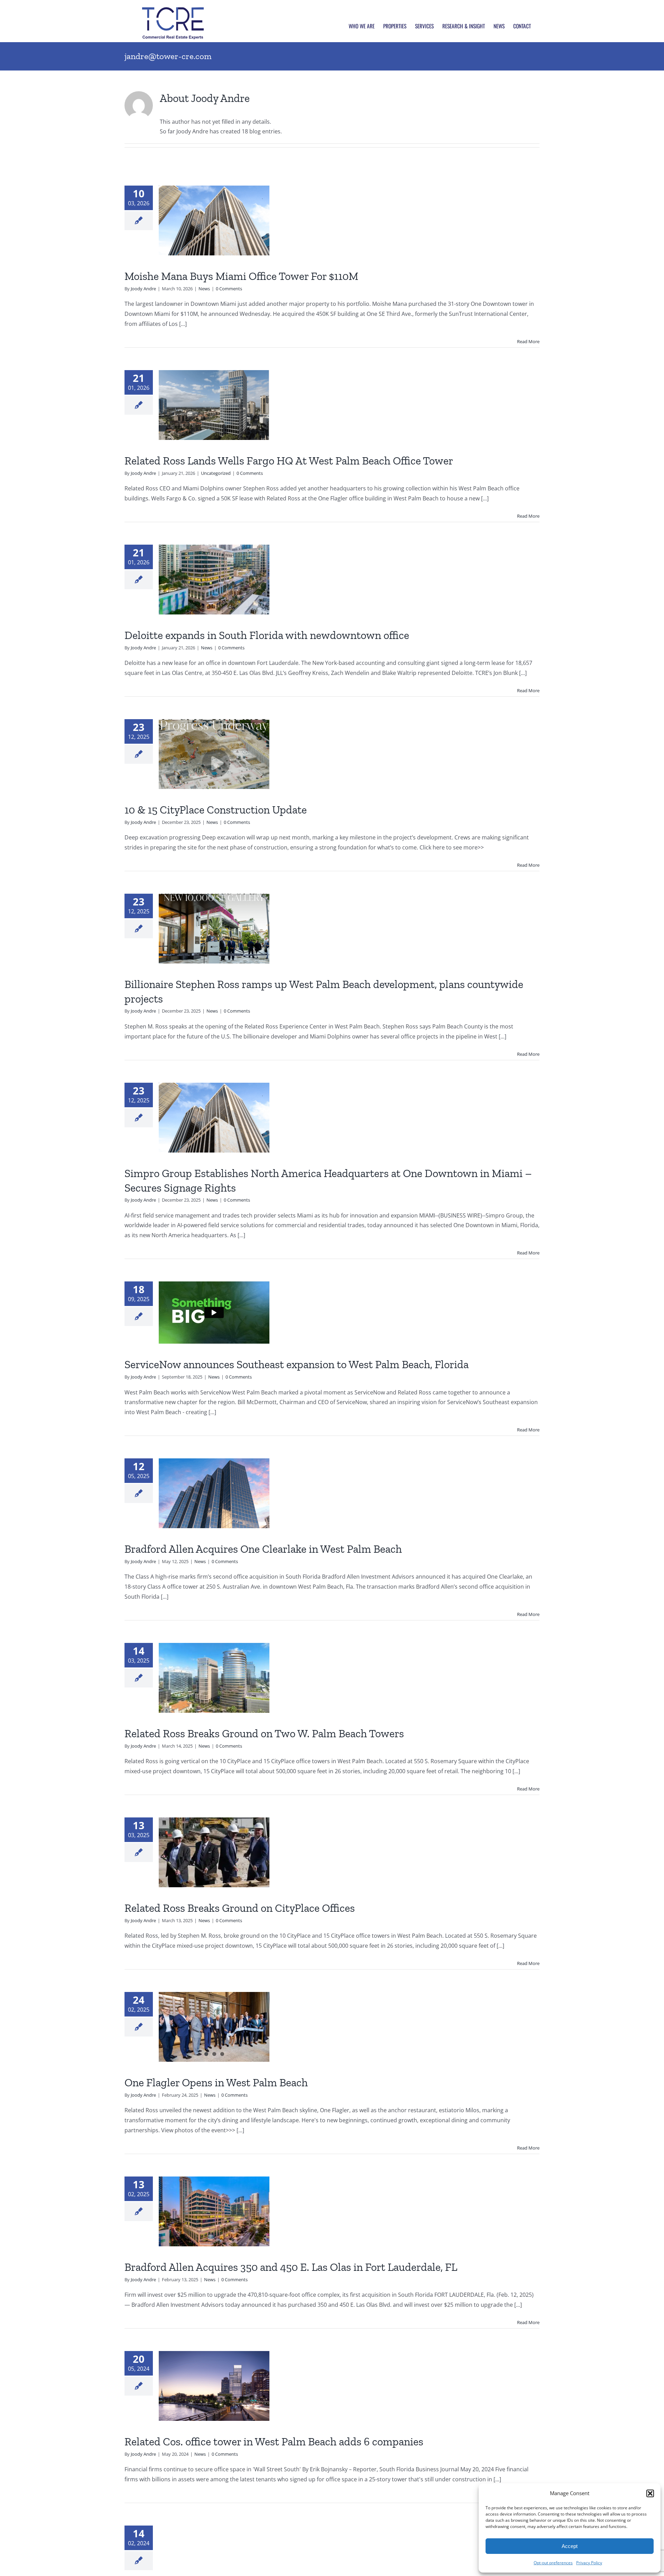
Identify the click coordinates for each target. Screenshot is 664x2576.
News (204, 289)
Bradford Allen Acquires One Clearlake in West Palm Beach (263, 1549)
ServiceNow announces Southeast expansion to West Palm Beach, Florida (297, 1364)
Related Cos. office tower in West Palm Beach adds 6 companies (274, 2442)
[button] (650, 2493)
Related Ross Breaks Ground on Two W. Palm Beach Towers (264, 1733)
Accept (570, 2546)
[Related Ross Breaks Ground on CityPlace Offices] (214, 1852)
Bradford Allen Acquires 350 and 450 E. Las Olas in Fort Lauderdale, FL (291, 2267)
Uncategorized (216, 473)
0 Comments (229, 289)
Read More (528, 341)
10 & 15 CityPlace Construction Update (216, 810)
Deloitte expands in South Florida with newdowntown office (267, 635)
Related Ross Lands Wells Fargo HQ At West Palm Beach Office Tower (289, 461)
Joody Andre (143, 289)
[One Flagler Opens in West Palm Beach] (214, 2027)
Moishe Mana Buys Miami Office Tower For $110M (241, 276)
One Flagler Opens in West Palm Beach (216, 2083)
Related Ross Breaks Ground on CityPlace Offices (240, 1908)
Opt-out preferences (553, 2563)
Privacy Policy (589, 2563)
